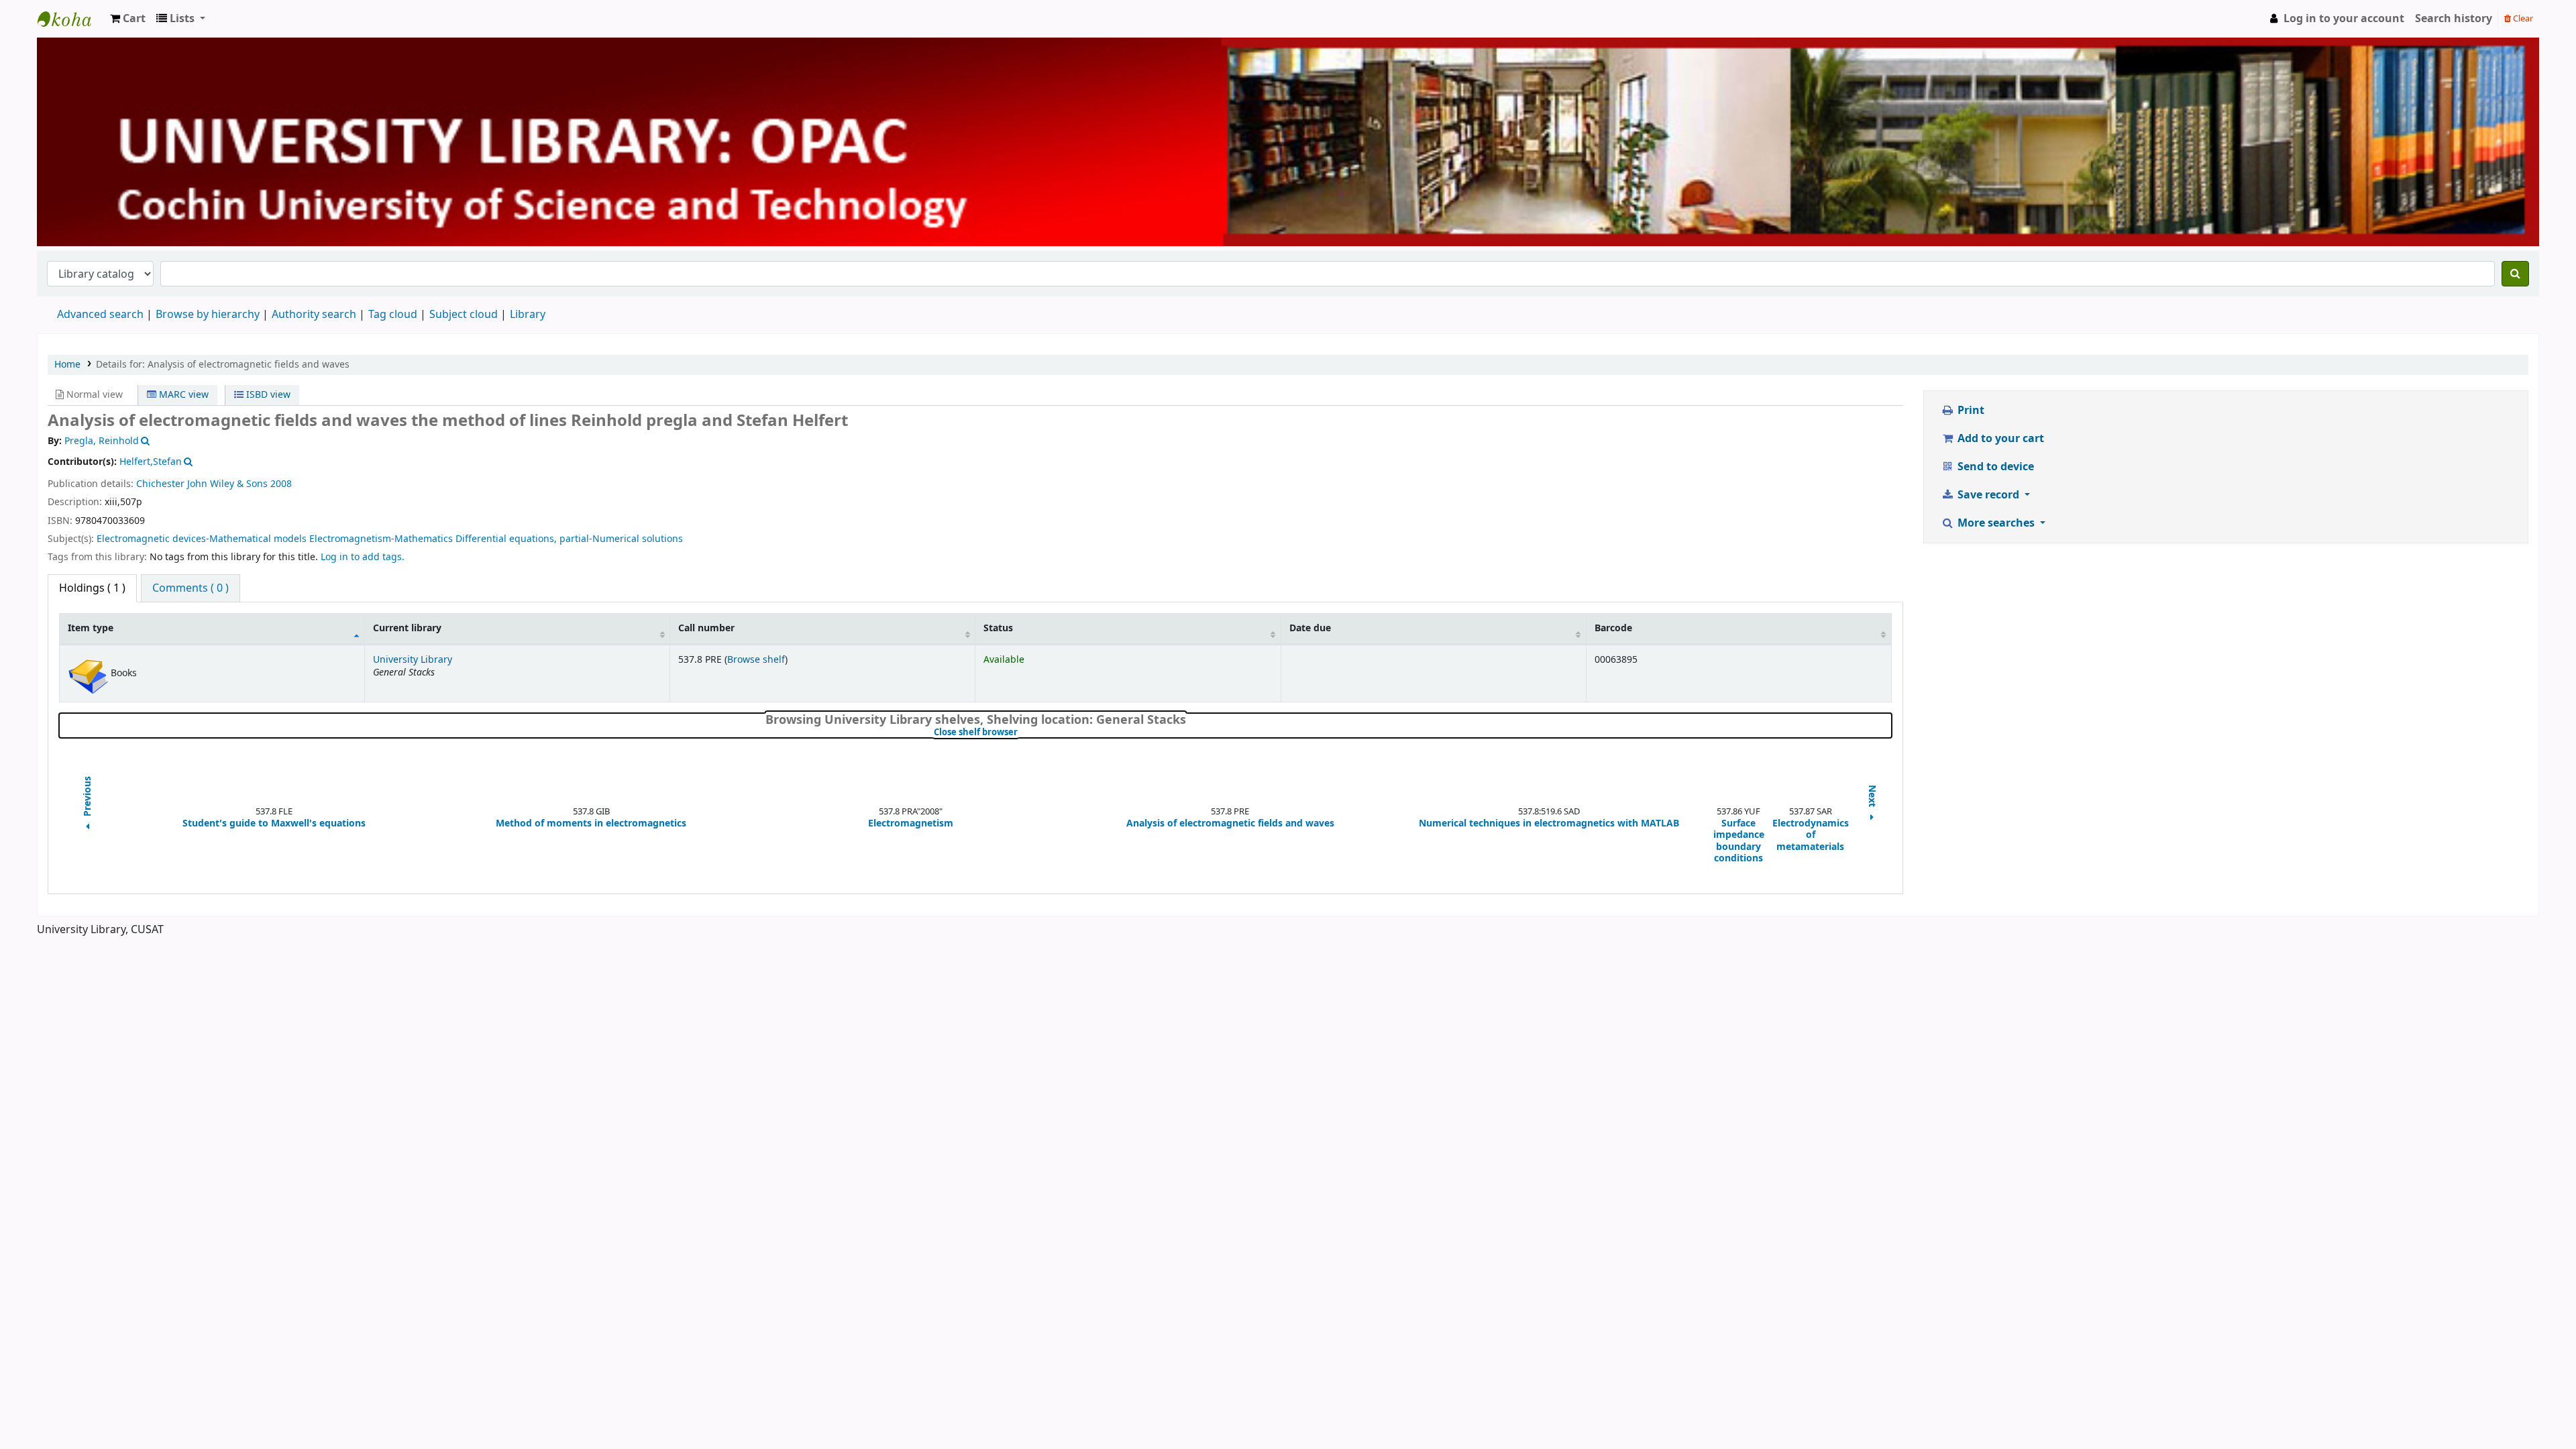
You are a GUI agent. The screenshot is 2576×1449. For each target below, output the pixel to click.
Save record (1988, 495)
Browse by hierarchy (208, 315)
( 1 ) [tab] (92, 588)
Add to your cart (1999, 439)
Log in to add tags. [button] (363, 557)
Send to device (1994, 467)
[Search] (2515, 274)
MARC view (182, 395)
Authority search (314, 315)
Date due (1310, 628)
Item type (91, 628)
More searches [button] (1996, 523)
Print (1970, 411)
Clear (2522, 18)
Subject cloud (464, 315)
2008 (281, 484)
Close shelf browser (1021, 733)
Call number (706, 628)
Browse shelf (756, 660)
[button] (128, 19)
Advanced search (100, 315)
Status (998, 628)
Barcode (1613, 628)
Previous (88, 797)
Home (67, 365)
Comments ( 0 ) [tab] (191, 588)
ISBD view (267, 395)
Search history (2454, 19)
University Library (71, 19)
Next (1872, 797)
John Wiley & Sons (227, 484)
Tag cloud (393, 315)
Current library (407, 628)
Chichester (160, 484)
